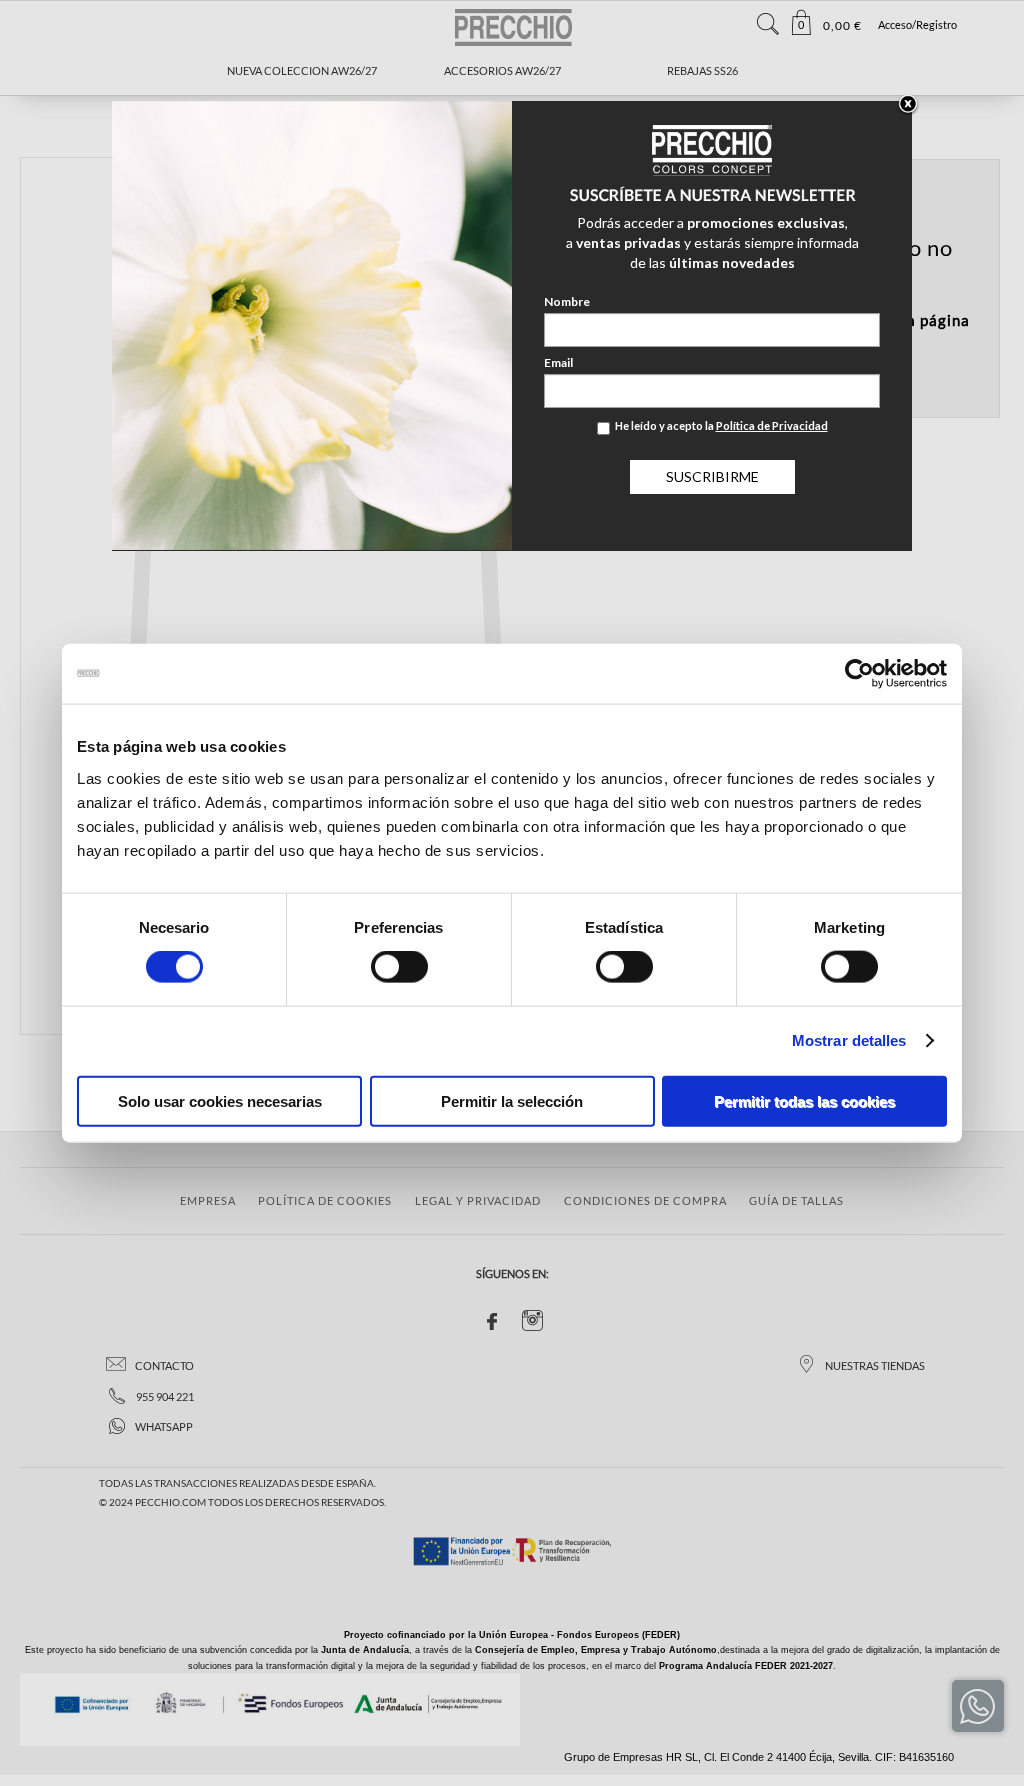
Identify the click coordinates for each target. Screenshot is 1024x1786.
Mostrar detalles (849, 1040)
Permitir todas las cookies (804, 1100)
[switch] (399, 967)
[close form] (908, 105)
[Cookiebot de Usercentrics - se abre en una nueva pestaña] (859, 674)
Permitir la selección (512, 1100)
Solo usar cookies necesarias (220, 1100)
